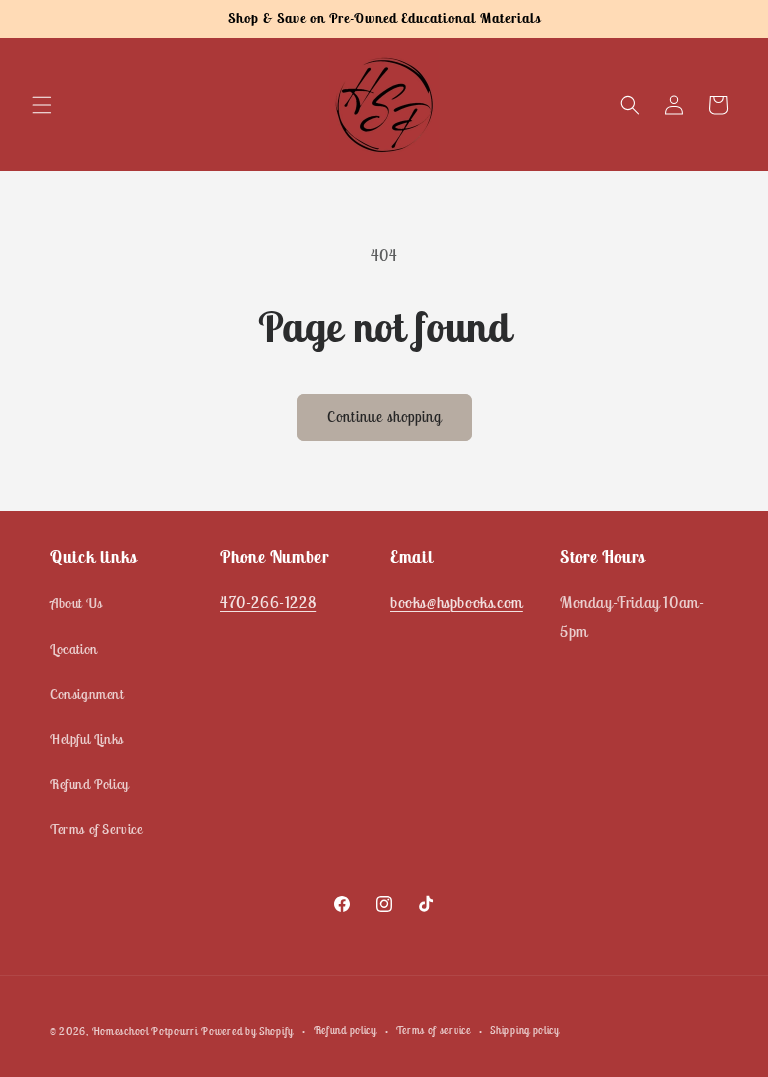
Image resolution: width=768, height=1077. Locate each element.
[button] (42, 105)
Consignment (87, 694)
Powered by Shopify (247, 1031)
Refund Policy (89, 784)
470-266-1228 (268, 602)
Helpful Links (87, 739)
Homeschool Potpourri (145, 1031)
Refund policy (345, 1030)
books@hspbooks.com (456, 602)
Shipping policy (525, 1030)
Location (74, 649)
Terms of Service (96, 829)
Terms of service (433, 1030)
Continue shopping (384, 416)
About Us (76, 603)
